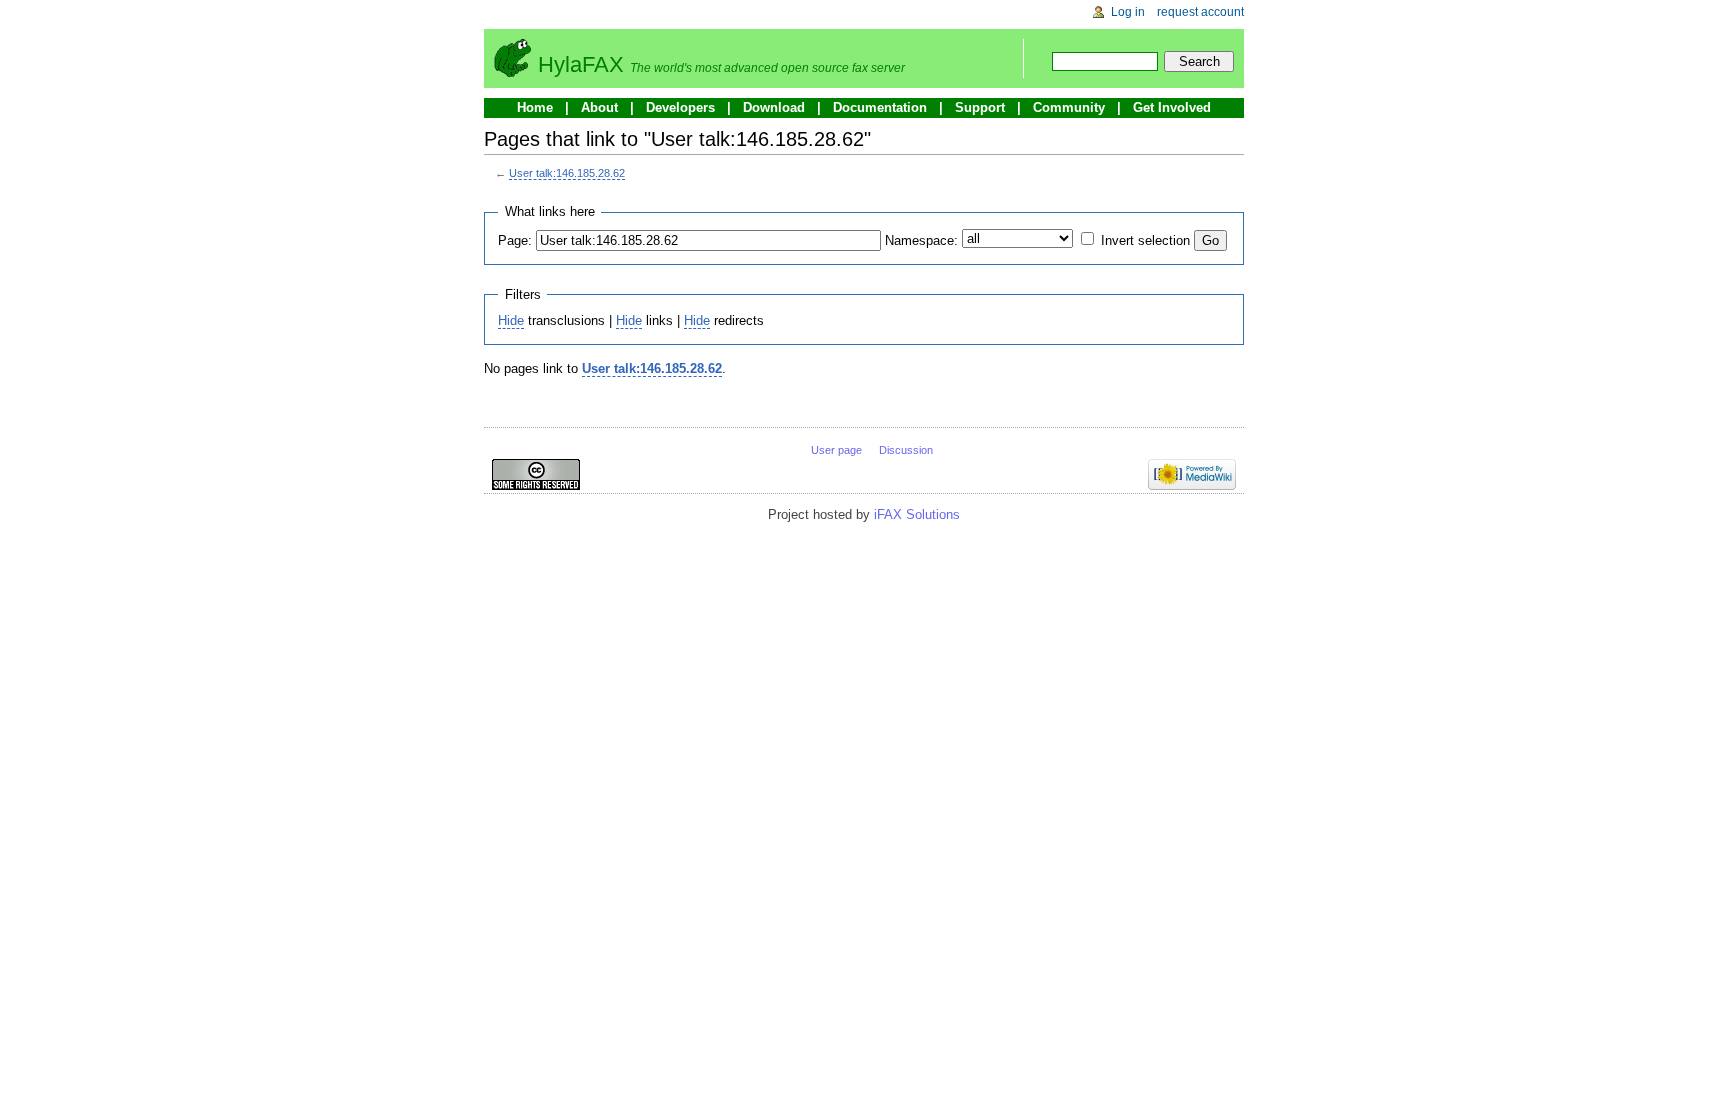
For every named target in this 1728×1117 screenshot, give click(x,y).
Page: (515, 240)
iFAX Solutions (917, 514)
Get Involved (1172, 107)
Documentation (880, 107)
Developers (680, 107)
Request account (1200, 12)
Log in (1128, 12)
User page (836, 450)
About (599, 107)
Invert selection (1145, 240)
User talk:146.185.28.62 (567, 173)
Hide (511, 320)
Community (1069, 107)
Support (980, 107)
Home (535, 107)
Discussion (906, 450)
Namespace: (921, 240)
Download (774, 107)
